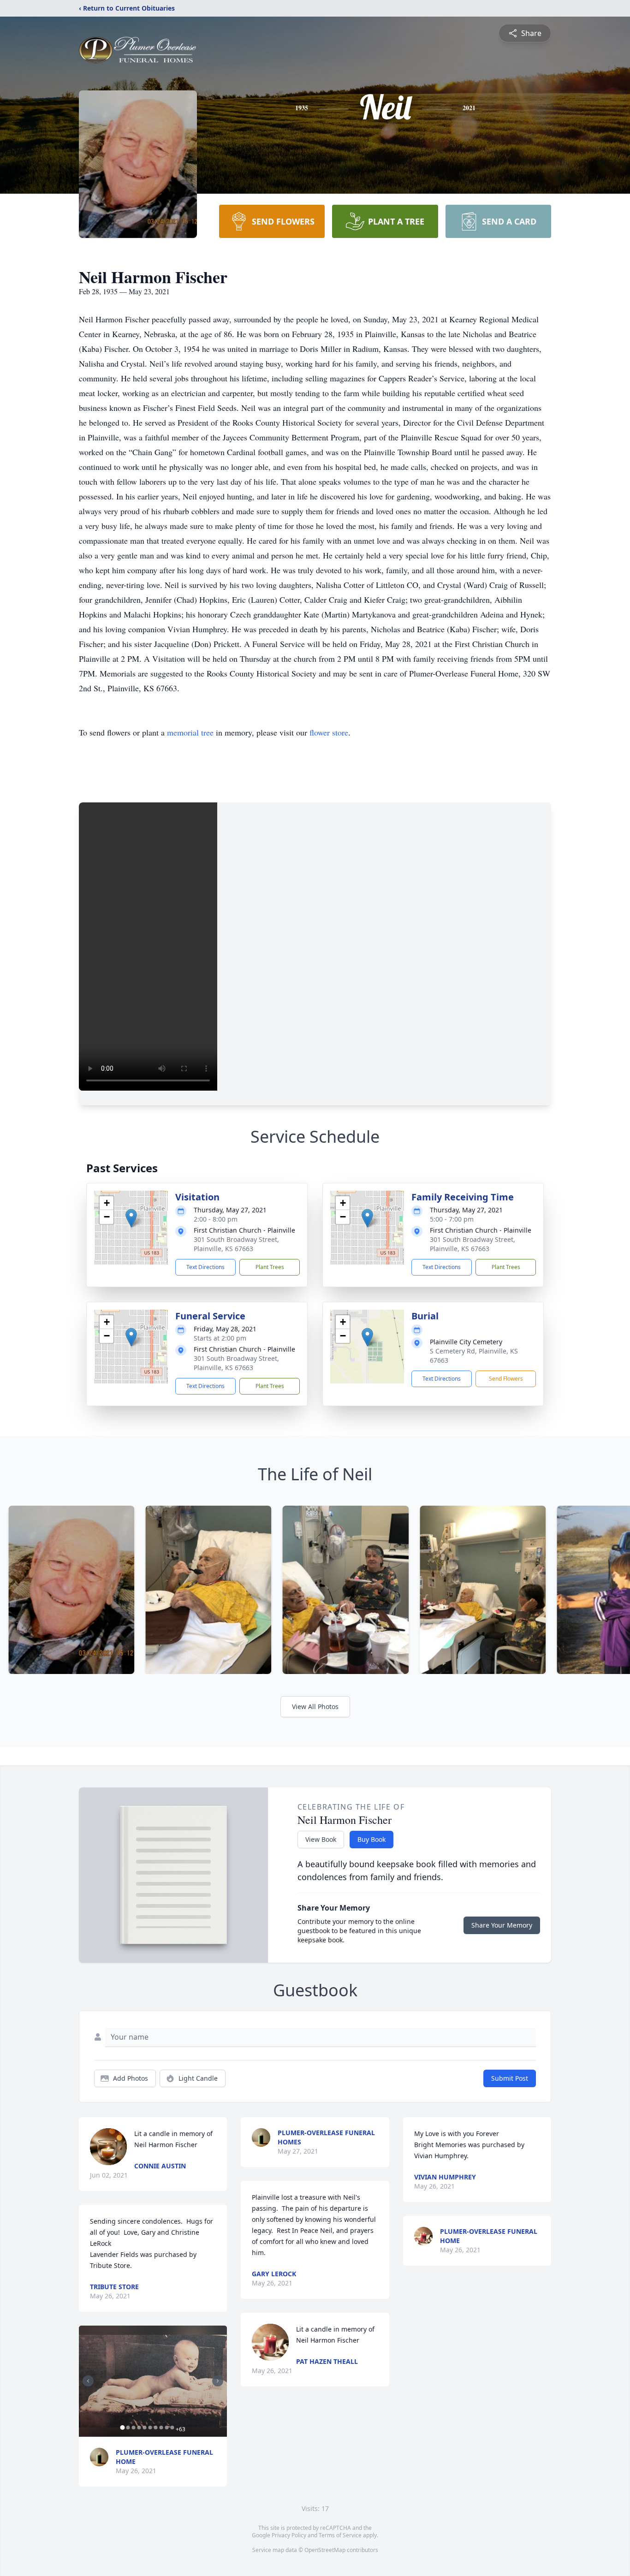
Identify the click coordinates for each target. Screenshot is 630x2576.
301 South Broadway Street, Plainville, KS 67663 (236, 1244)
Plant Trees (270, 1267)
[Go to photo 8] (161, 2428)
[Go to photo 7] (155, 2428)
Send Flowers (506, 1379)
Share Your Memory (502, 1925)
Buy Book (371, 1839)
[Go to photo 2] (128, 2428)
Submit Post (510, 2078)
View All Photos (315, 1706)
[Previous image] (88, 2381)
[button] (131, 1218)
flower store (329, 732)
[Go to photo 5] (144, 2428)
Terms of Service (340, 2535)
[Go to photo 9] (166, 2428)
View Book (321, 1839)
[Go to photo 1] (122, 2428)
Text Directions (205, 1267)
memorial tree (190, 732)
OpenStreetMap (325, 2550)
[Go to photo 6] (150, 2428)
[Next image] (218, 2381)
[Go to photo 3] (133, 2428)
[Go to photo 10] (172, 2428)
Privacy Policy (289, 2535)
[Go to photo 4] (139, 2428)
